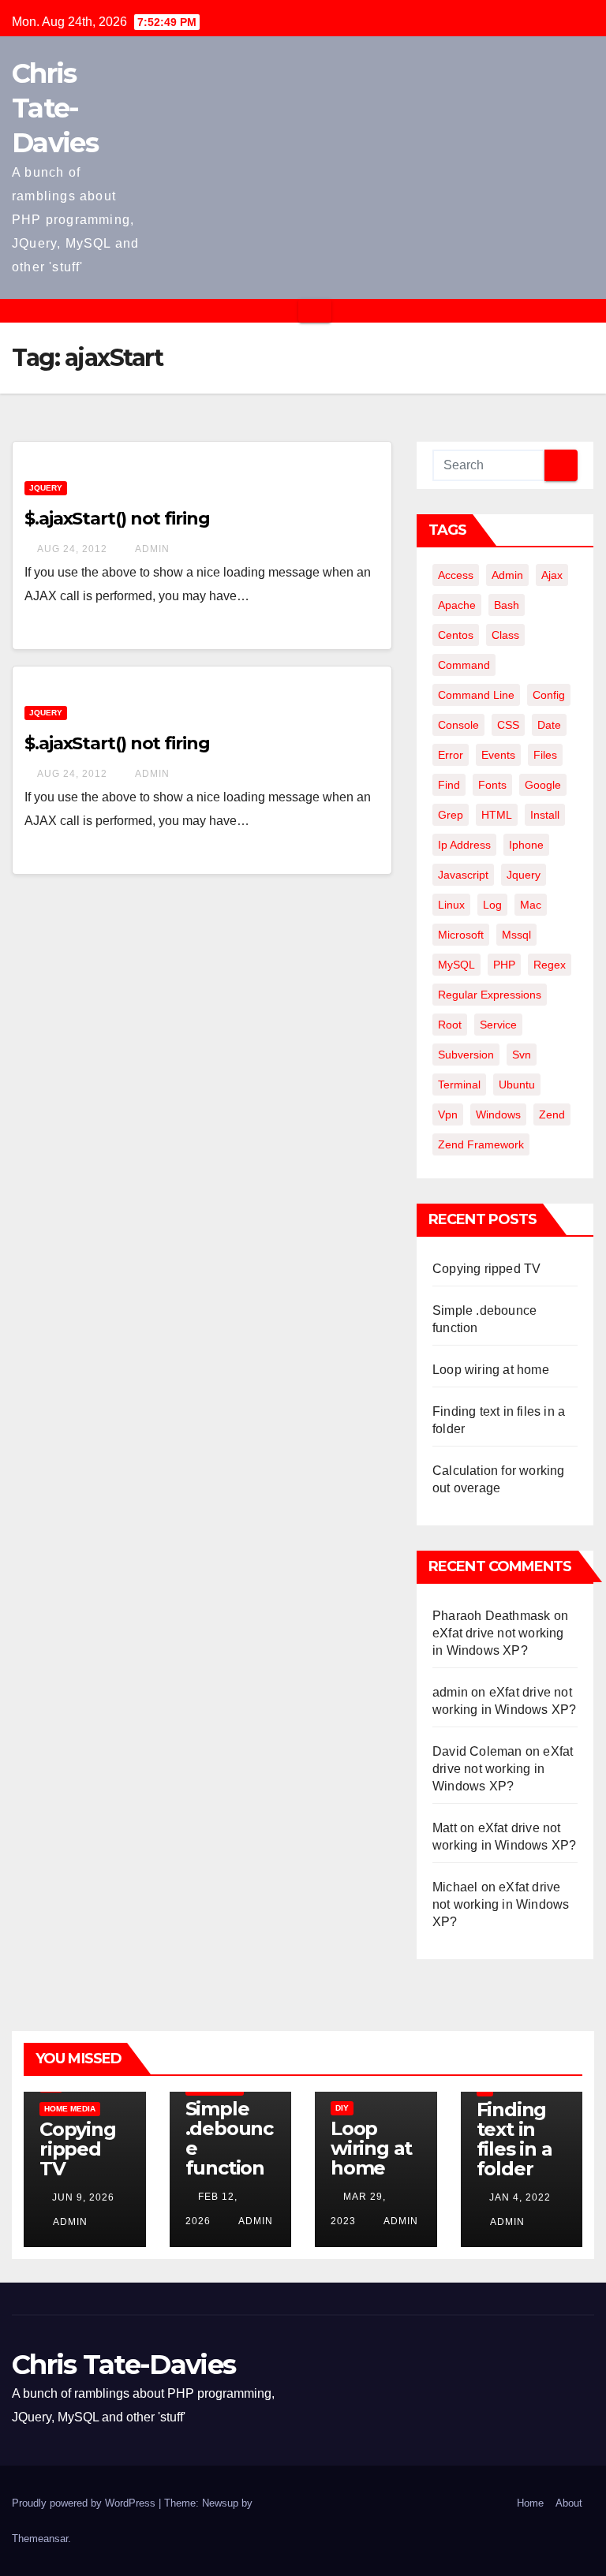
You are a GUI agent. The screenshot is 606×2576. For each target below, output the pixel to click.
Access (456, 575)
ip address (464, 845)
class (505, 635)
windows (498, 1114)
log (492, 905)
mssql (516, 935)
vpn (448, 1114)
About (569, 2503)
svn (522, 1055)
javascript (463, 875)
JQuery (46, 488)
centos (456, 635)
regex (550, 965)
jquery (524, 875)
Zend (552, 1114)
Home (530, 2503)
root (450, 1025)
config (549, 695)
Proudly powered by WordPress (85, 2503)
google (543, 785)
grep (451, 815)
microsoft (461, 935)
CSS (508, 725)
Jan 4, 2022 (520, 2197)
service (498, 1025)
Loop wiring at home (491, 1370)
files (545, 755)
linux (451, 905)
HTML (497, 815)
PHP (504, 965)
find (449, 785)
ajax (552, 575)
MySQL (456, 965)
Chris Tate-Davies (55, 108)
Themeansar (40, 2539)
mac (531, 905)
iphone (526, 845)
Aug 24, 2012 (72, 549)
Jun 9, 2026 (83, 2197)
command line (476, 695)
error (451, 755)
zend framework (481, 1144)
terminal (459, 1085)
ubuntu (517, 1085)
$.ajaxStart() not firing (117, 519)
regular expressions (490, 995)
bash (507, 605)
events (498, 755)
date (549, 725)
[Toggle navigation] (315, 311)
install (545, 815)
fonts (492, 785)
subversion (466, 1055)
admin (151, 549)
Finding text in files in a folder (514, 2139)
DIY (342, 2108)
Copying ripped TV (486, 1269)
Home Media (70, 2109)
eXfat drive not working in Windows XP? (503, 1769)
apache (457, 605)
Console (458, 725)
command (464, 665)
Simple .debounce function (229, 2138)
